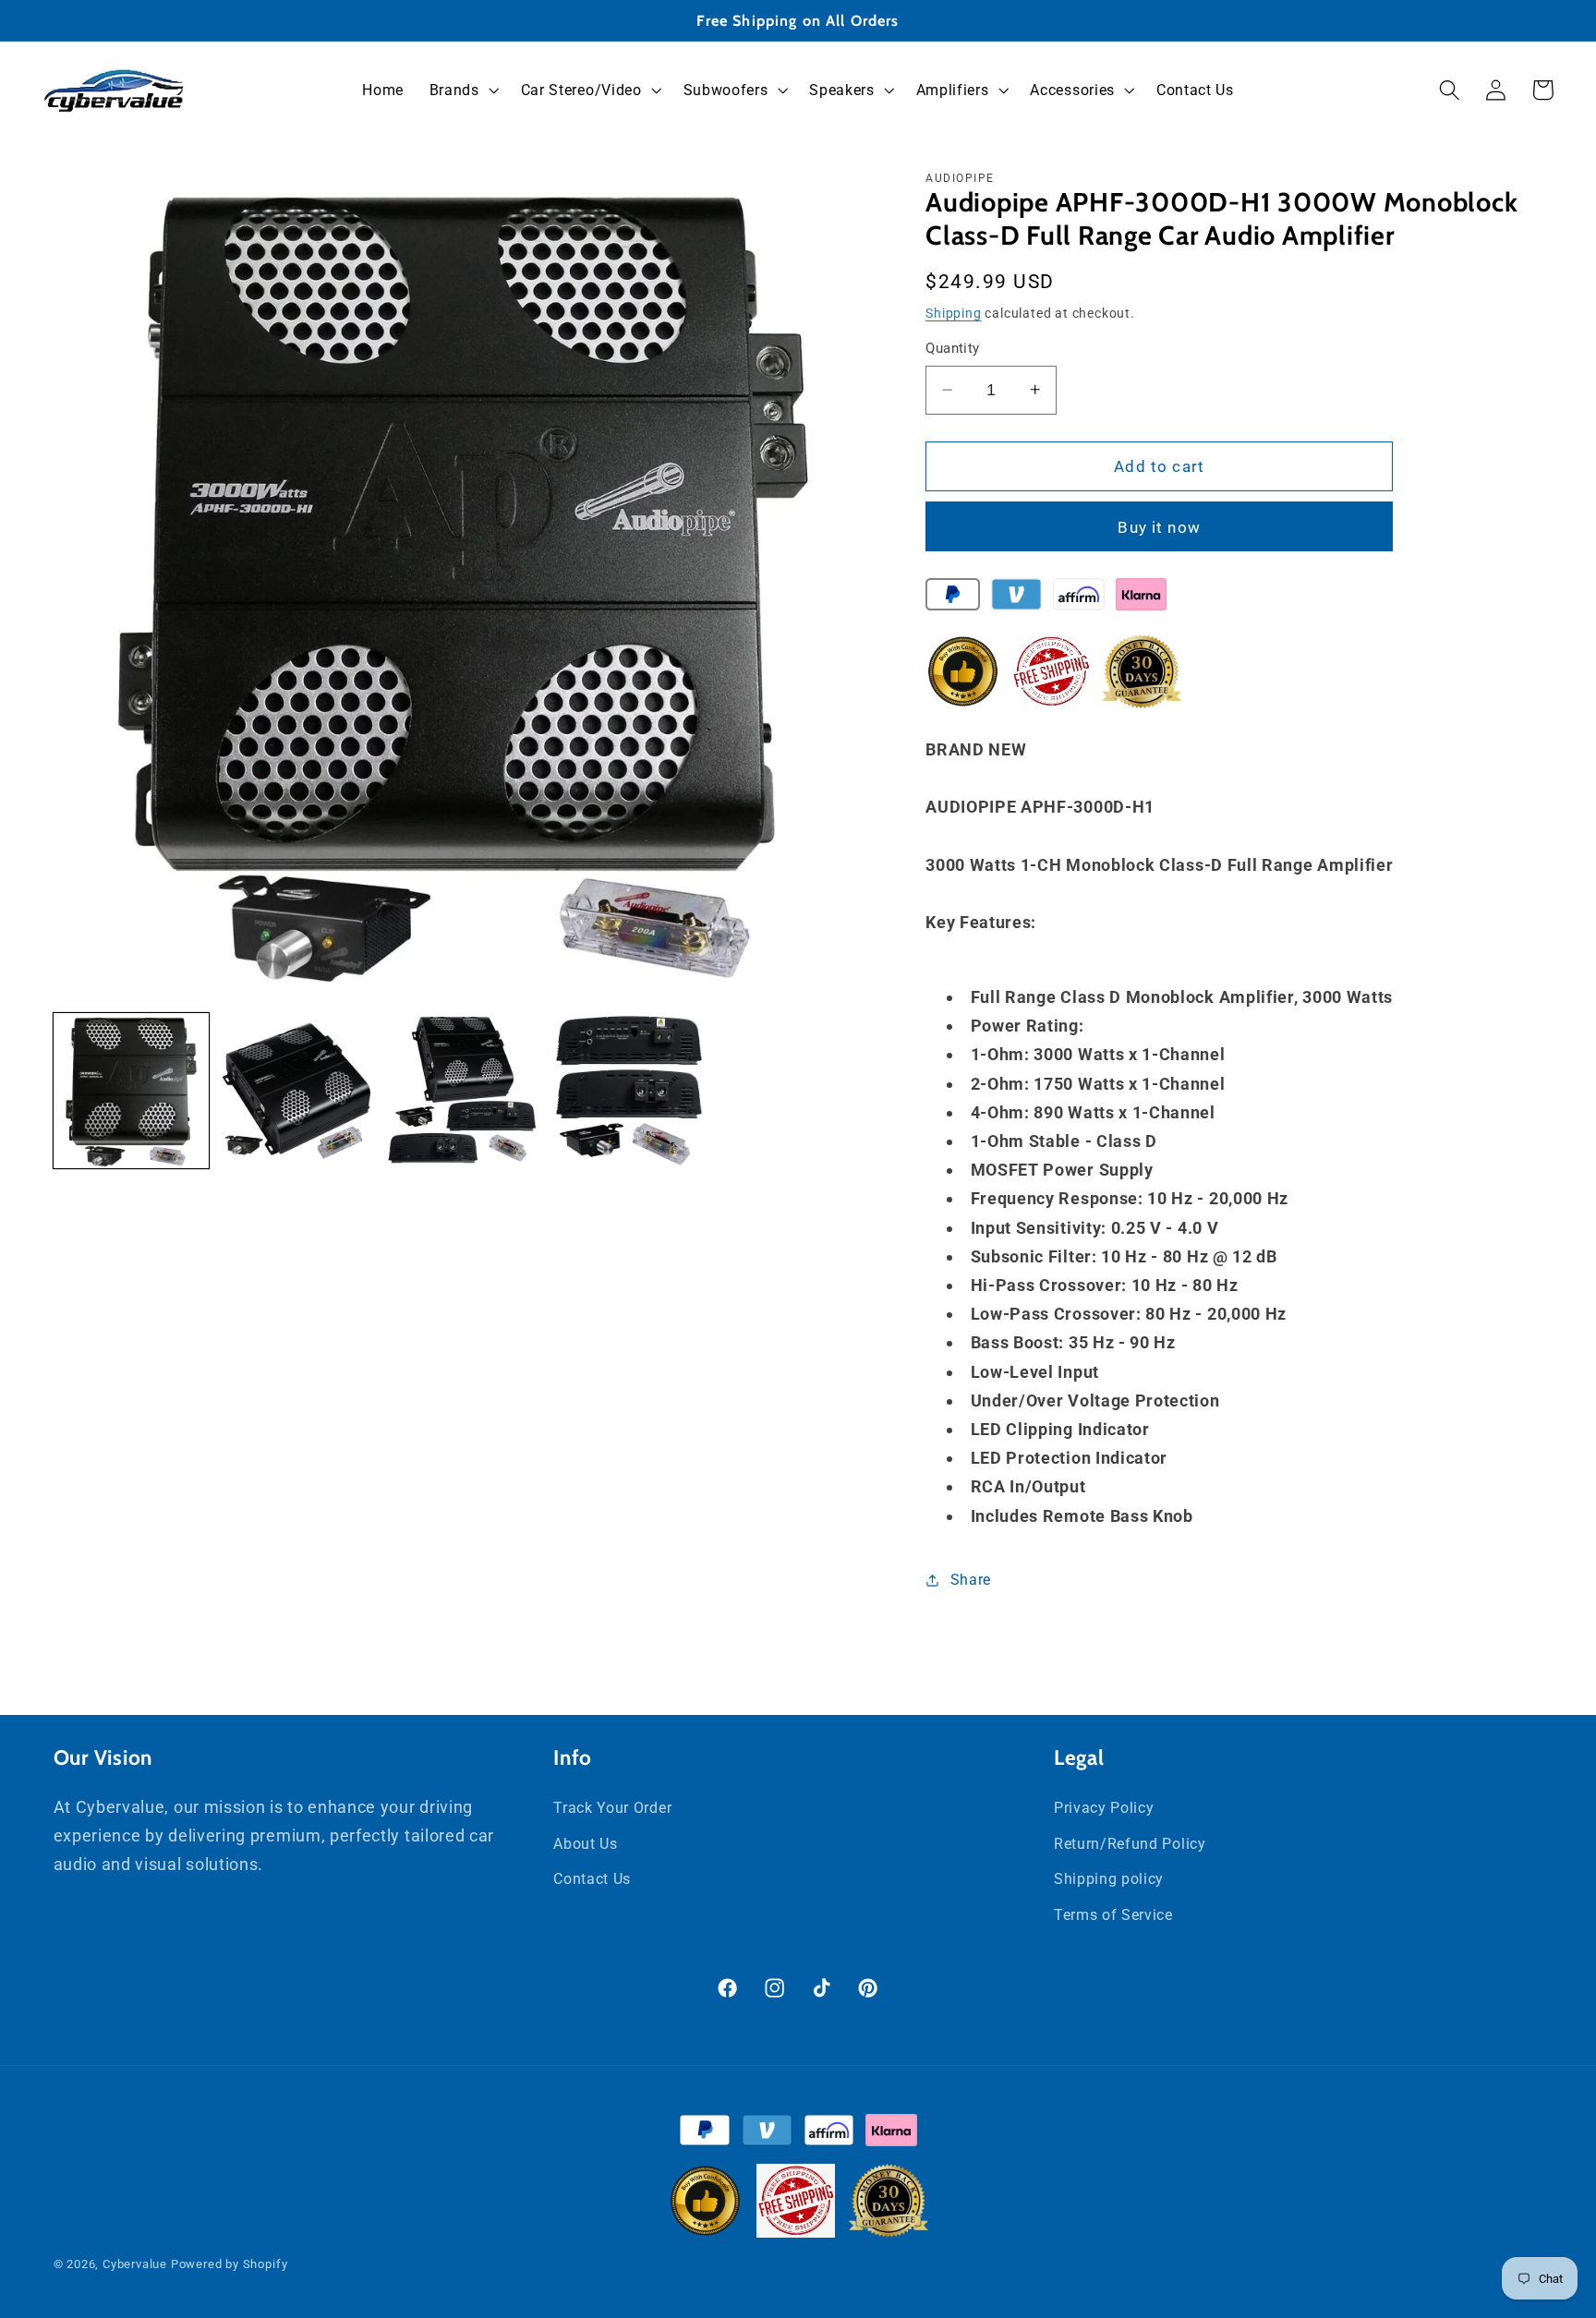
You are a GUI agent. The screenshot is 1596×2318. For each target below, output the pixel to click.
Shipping (953, 313)
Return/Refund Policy (1130, 1844)
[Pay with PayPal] (953, 598)
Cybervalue (135, 2264)
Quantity (953, 348)
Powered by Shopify (230, 2264)
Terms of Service (1113, 1915)
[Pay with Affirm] (1078, 598)
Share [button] (971, 1580)
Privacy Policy (1104, 1808)
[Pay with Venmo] (1016, 598)
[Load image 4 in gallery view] (629, 1091)
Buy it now (1159, 526)
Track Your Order (612, 1808)
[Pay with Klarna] (1141, 598)
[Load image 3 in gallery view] (463, 1091)
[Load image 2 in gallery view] (296, 1091)
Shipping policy (1109, 1879)
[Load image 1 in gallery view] (131, 1091)
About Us (586, 1844)
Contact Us (592, 1879)
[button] (462, 91)
